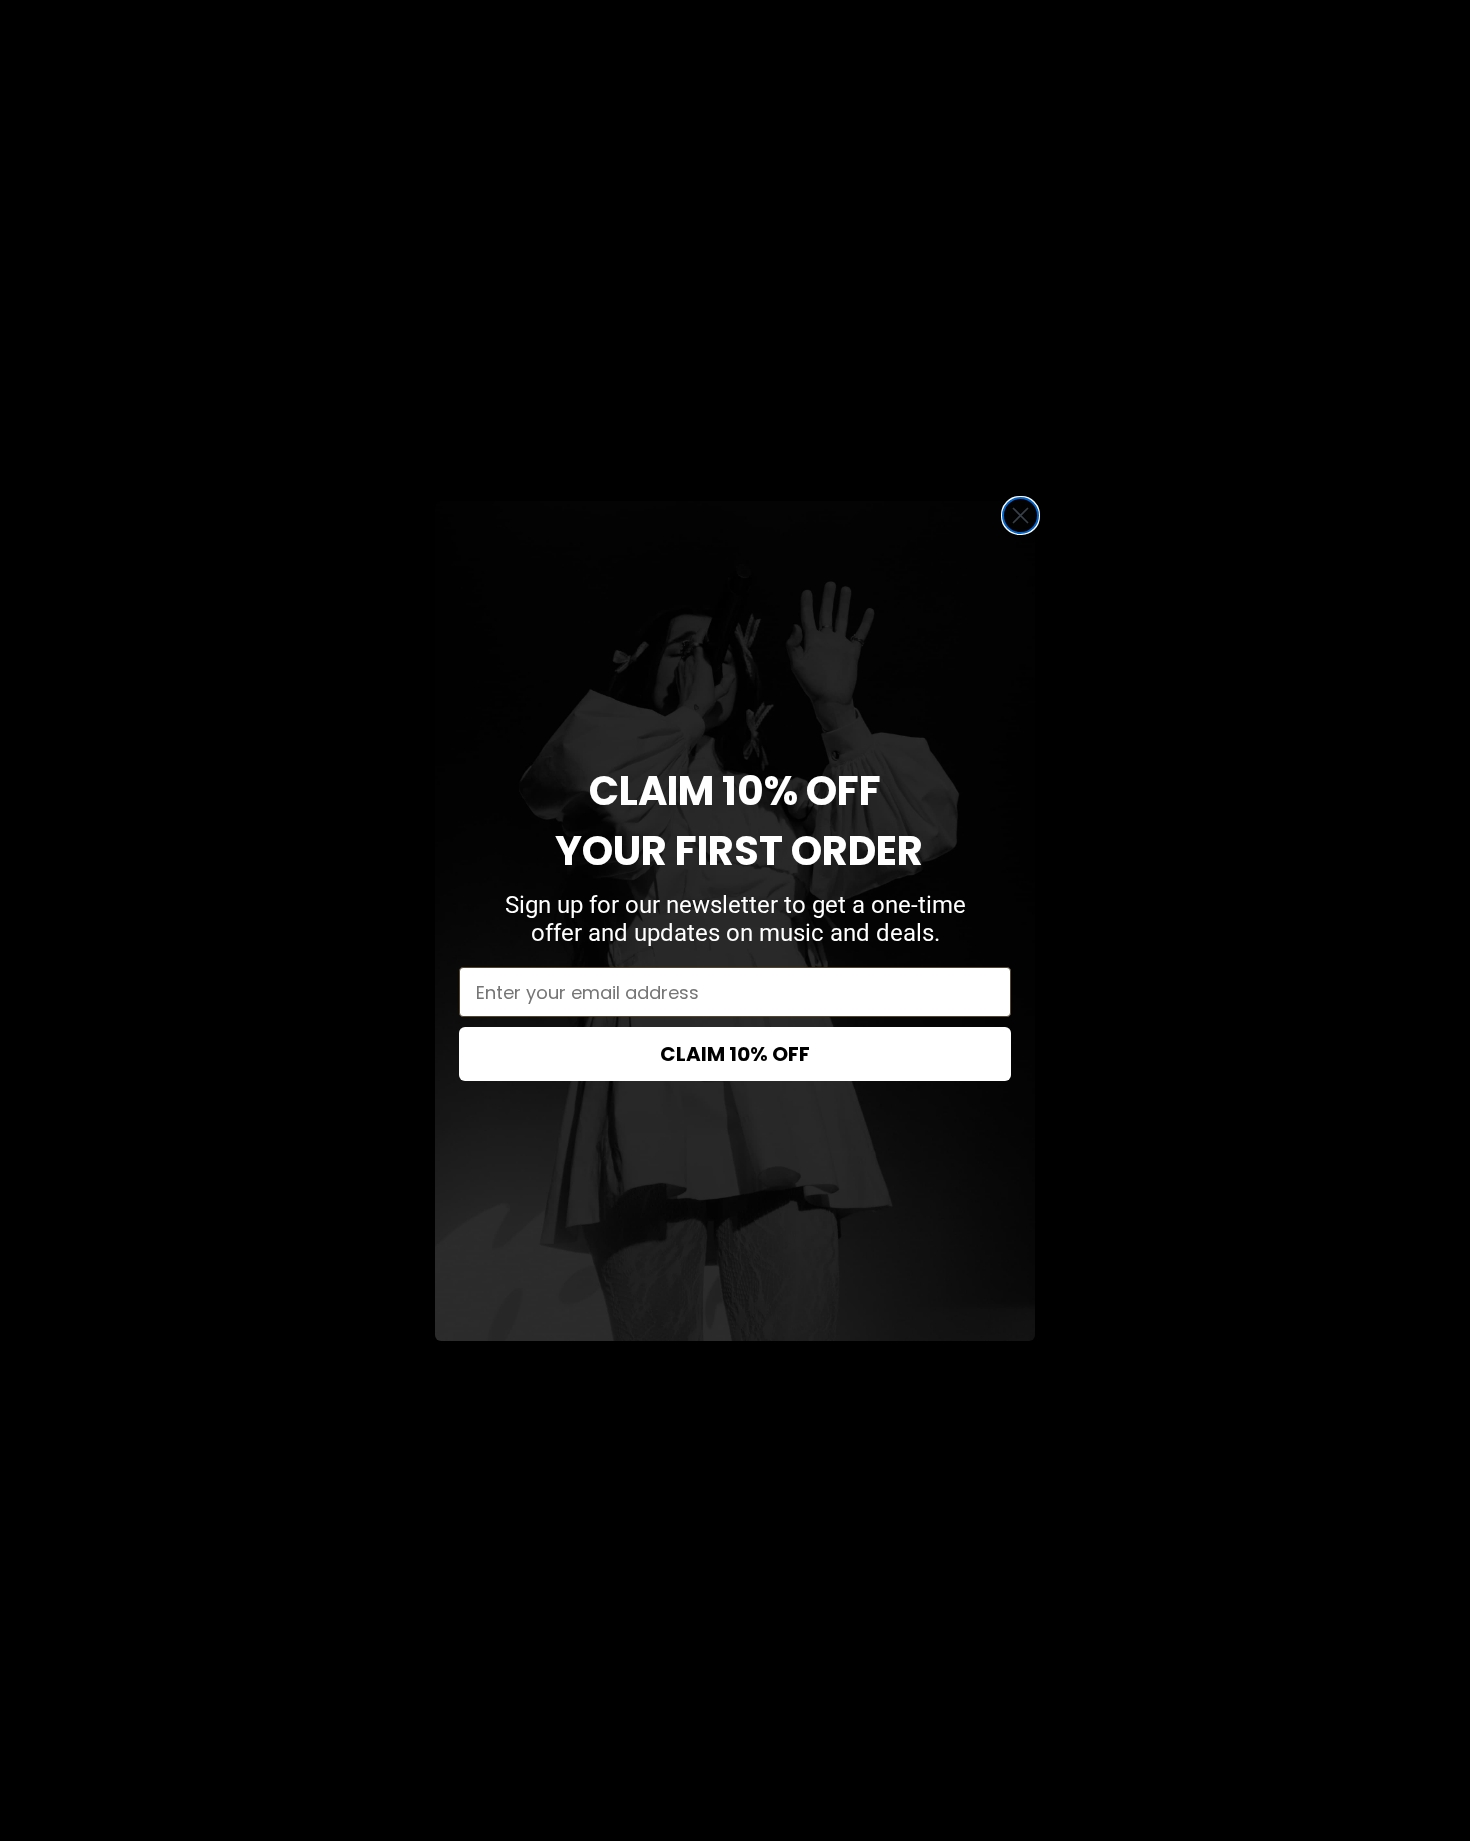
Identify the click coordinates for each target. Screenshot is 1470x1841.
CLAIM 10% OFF (735, 1054)
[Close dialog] (1020, 515)
